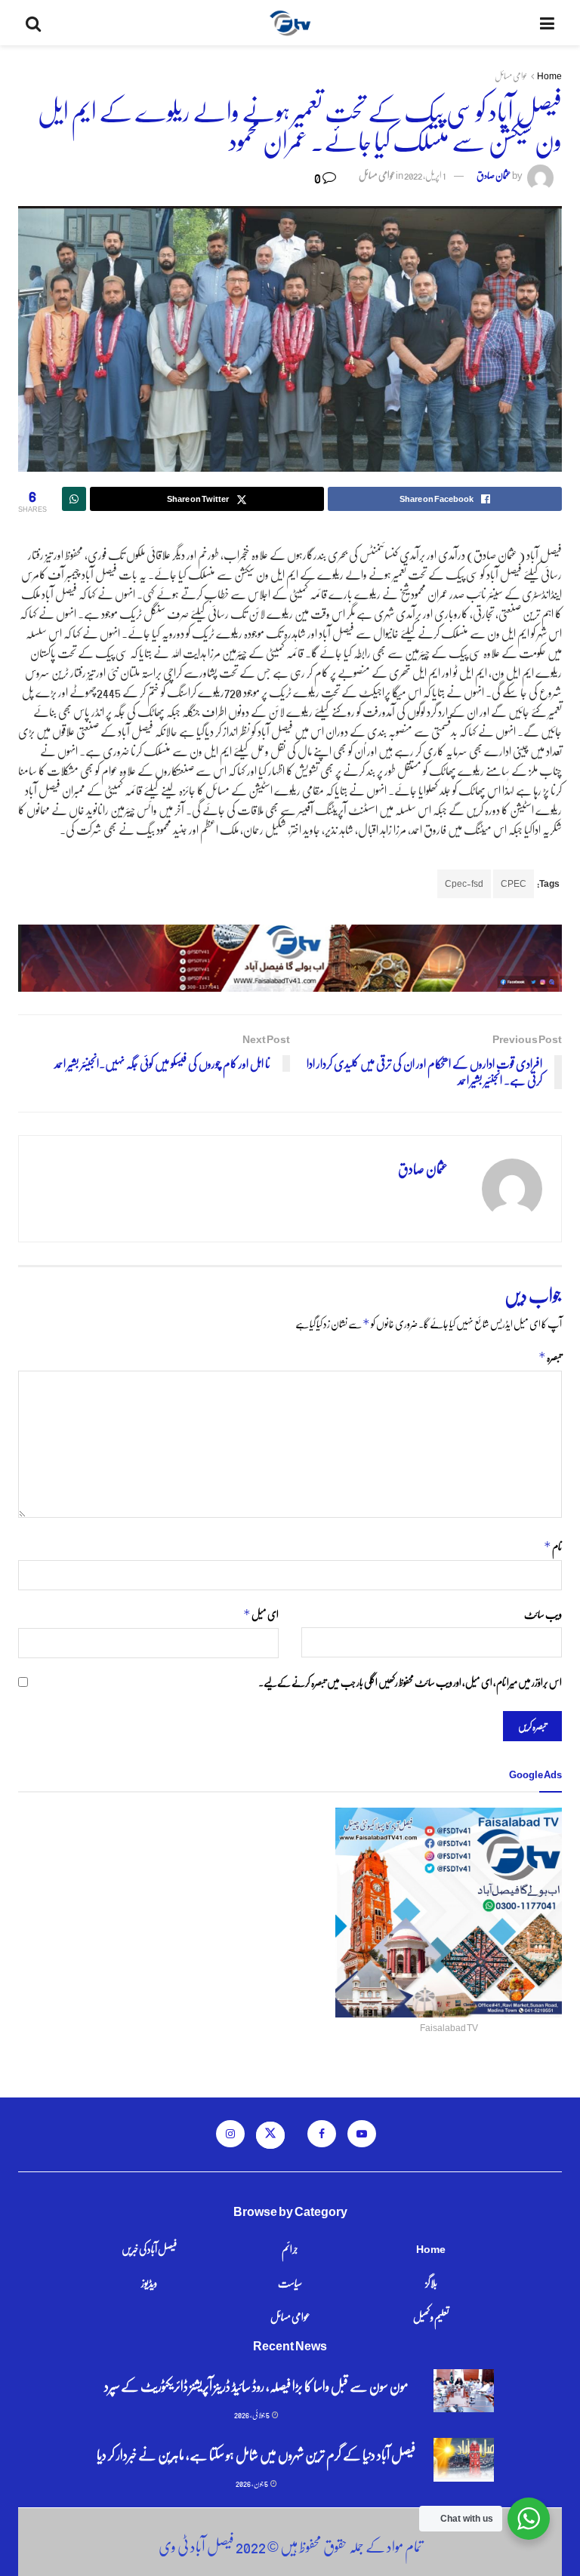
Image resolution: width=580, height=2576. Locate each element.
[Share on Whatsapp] (74, 499)
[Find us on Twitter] (270, 2135)
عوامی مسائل (511, 76)
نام (553, 1546)
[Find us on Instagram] (230, 2134)
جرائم (290, 2248)
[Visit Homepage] (290, 23)
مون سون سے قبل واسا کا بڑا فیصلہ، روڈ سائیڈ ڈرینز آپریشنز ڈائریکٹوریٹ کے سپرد (256, 2385)
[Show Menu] (547, 23)
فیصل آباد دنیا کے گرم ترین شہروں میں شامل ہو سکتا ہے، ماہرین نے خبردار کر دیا (256, 2454)
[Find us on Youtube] (362, 2134)
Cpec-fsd (464, 883)
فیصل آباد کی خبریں (149, 2248)
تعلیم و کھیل (431, 2316)
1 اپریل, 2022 (425, 175)
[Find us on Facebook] (322, 2134)
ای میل (261, 1614)
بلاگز (431, 2282)
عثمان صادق (494, 175)
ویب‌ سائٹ (543, 1614)
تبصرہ (550, 1357)
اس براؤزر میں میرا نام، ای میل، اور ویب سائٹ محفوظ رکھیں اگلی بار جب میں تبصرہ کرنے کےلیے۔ (410, 1682)
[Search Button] (33, 23)
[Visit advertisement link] (290, 958)
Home (549, 76)
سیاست (290, 2282)
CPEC (514, 883)
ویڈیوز (149, 2282)
